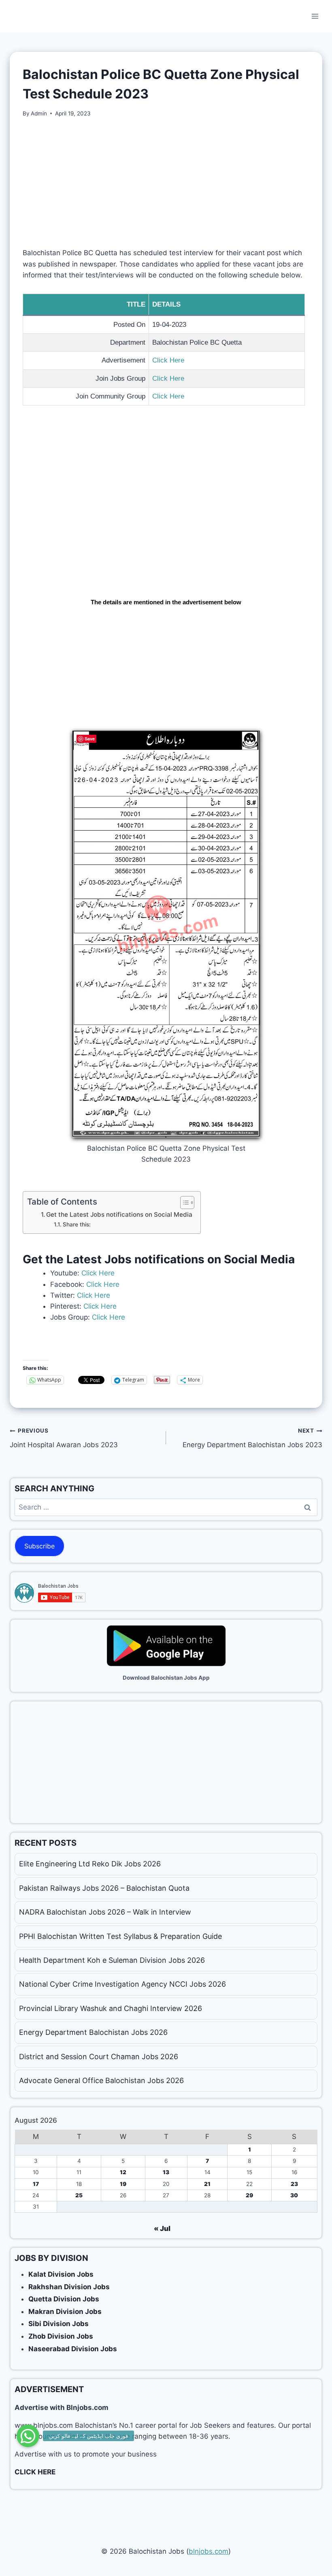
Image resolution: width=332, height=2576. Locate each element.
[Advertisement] (166, 188)
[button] (28, 2436)
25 (79, 2195)
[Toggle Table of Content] (183, 1203)
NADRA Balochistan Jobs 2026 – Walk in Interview (105, 1912)
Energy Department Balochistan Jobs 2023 (252, 1438)
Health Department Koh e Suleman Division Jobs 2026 (112, 1960)
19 (123, 2184)
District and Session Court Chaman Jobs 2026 (99, 2057)
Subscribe (39, 1546)
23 (294, 2184)
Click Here (168, 360)
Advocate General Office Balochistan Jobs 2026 (101, 2080)
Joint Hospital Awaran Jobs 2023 (64, 1438)
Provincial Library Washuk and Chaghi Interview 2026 (111, 2008)
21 (207, 2184)
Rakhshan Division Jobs (69, 2287)
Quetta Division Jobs (64, 2299)
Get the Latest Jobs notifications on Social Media (119, 1214)
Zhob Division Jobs (61, 2336)
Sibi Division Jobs (59, 2324)
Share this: (77, 1224)
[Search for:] (166, 1507)
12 (123, 2172)
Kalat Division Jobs (61, 2274)
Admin (39, 113)
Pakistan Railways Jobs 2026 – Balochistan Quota (104, 1888)
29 (249, 2195)
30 (294, 2195)
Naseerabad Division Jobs (73, 2349)
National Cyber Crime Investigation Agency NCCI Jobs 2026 (122, 1984)
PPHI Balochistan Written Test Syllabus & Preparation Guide (120, 1936)
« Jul (162, 2228)
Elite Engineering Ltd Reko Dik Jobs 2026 (90, 1864)
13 (166, 2172)
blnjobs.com (209, 2551)
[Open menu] (315, 16)
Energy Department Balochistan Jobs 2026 (93, 2032)
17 (36, 2184)
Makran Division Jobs (65, 2312)
